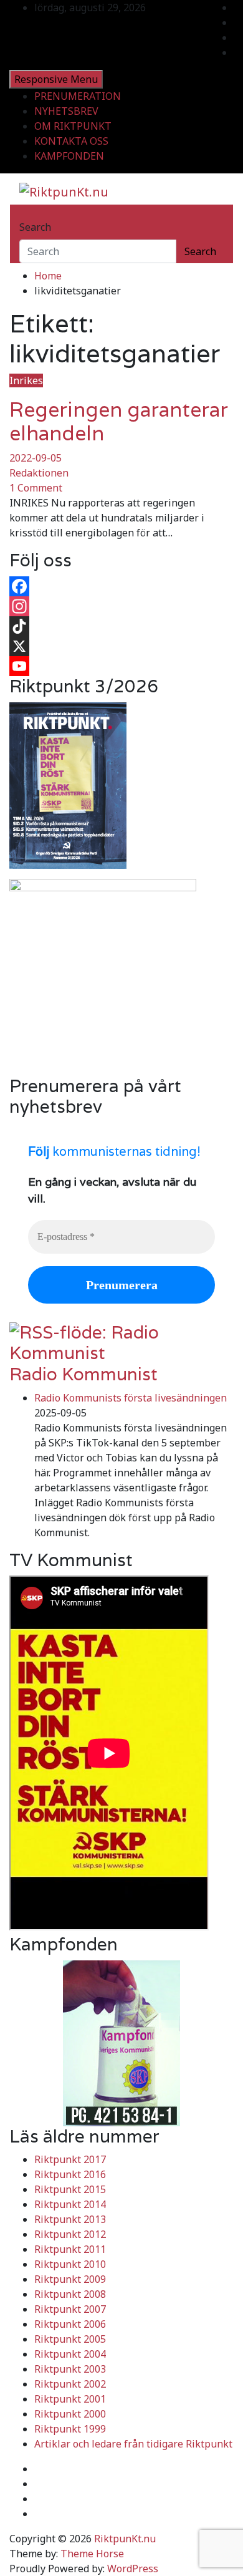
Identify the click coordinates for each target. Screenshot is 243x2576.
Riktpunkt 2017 (70, 2159)
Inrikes (26, 380)
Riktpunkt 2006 (70, 2324)
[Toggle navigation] (27, 216)
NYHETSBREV (66, 111)
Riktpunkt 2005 (70, 2339)
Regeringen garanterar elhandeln (119, 421)
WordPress (133, 2569)
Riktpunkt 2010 (70, 2264)
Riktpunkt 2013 (70, 2219)
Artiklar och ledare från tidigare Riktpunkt (133, 2444)
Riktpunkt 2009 (70, 2279)
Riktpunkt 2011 (70, 2249)
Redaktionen (39, 473)
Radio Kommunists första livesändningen (131, 1398)
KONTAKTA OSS (71, 141)
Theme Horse (92, 2554)
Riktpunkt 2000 (70, 2414)
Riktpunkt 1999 (70, 2429)
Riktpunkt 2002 (70, 2384)
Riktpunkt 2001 (70, 2399)
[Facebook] (121, 586)
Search (35, 227)
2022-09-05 (36, 458)
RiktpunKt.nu (125, 2539)
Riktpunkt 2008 (70, 2294)
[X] (121, 646)
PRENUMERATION (78, 96)
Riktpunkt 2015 (70, 2189)
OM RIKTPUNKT (73, 126)
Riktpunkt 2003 (70, 2369)
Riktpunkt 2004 (70, 2354)
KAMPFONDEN (69, 156)
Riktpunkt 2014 (70, 2204)
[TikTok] (121, 626)
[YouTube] (121, 666)
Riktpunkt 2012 (70, 2234)
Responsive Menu (56, 79)
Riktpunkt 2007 (70, 2309)
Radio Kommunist (83, 1374)
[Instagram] (121, 606)
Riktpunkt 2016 (70, 2174)
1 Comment (36, 488)
